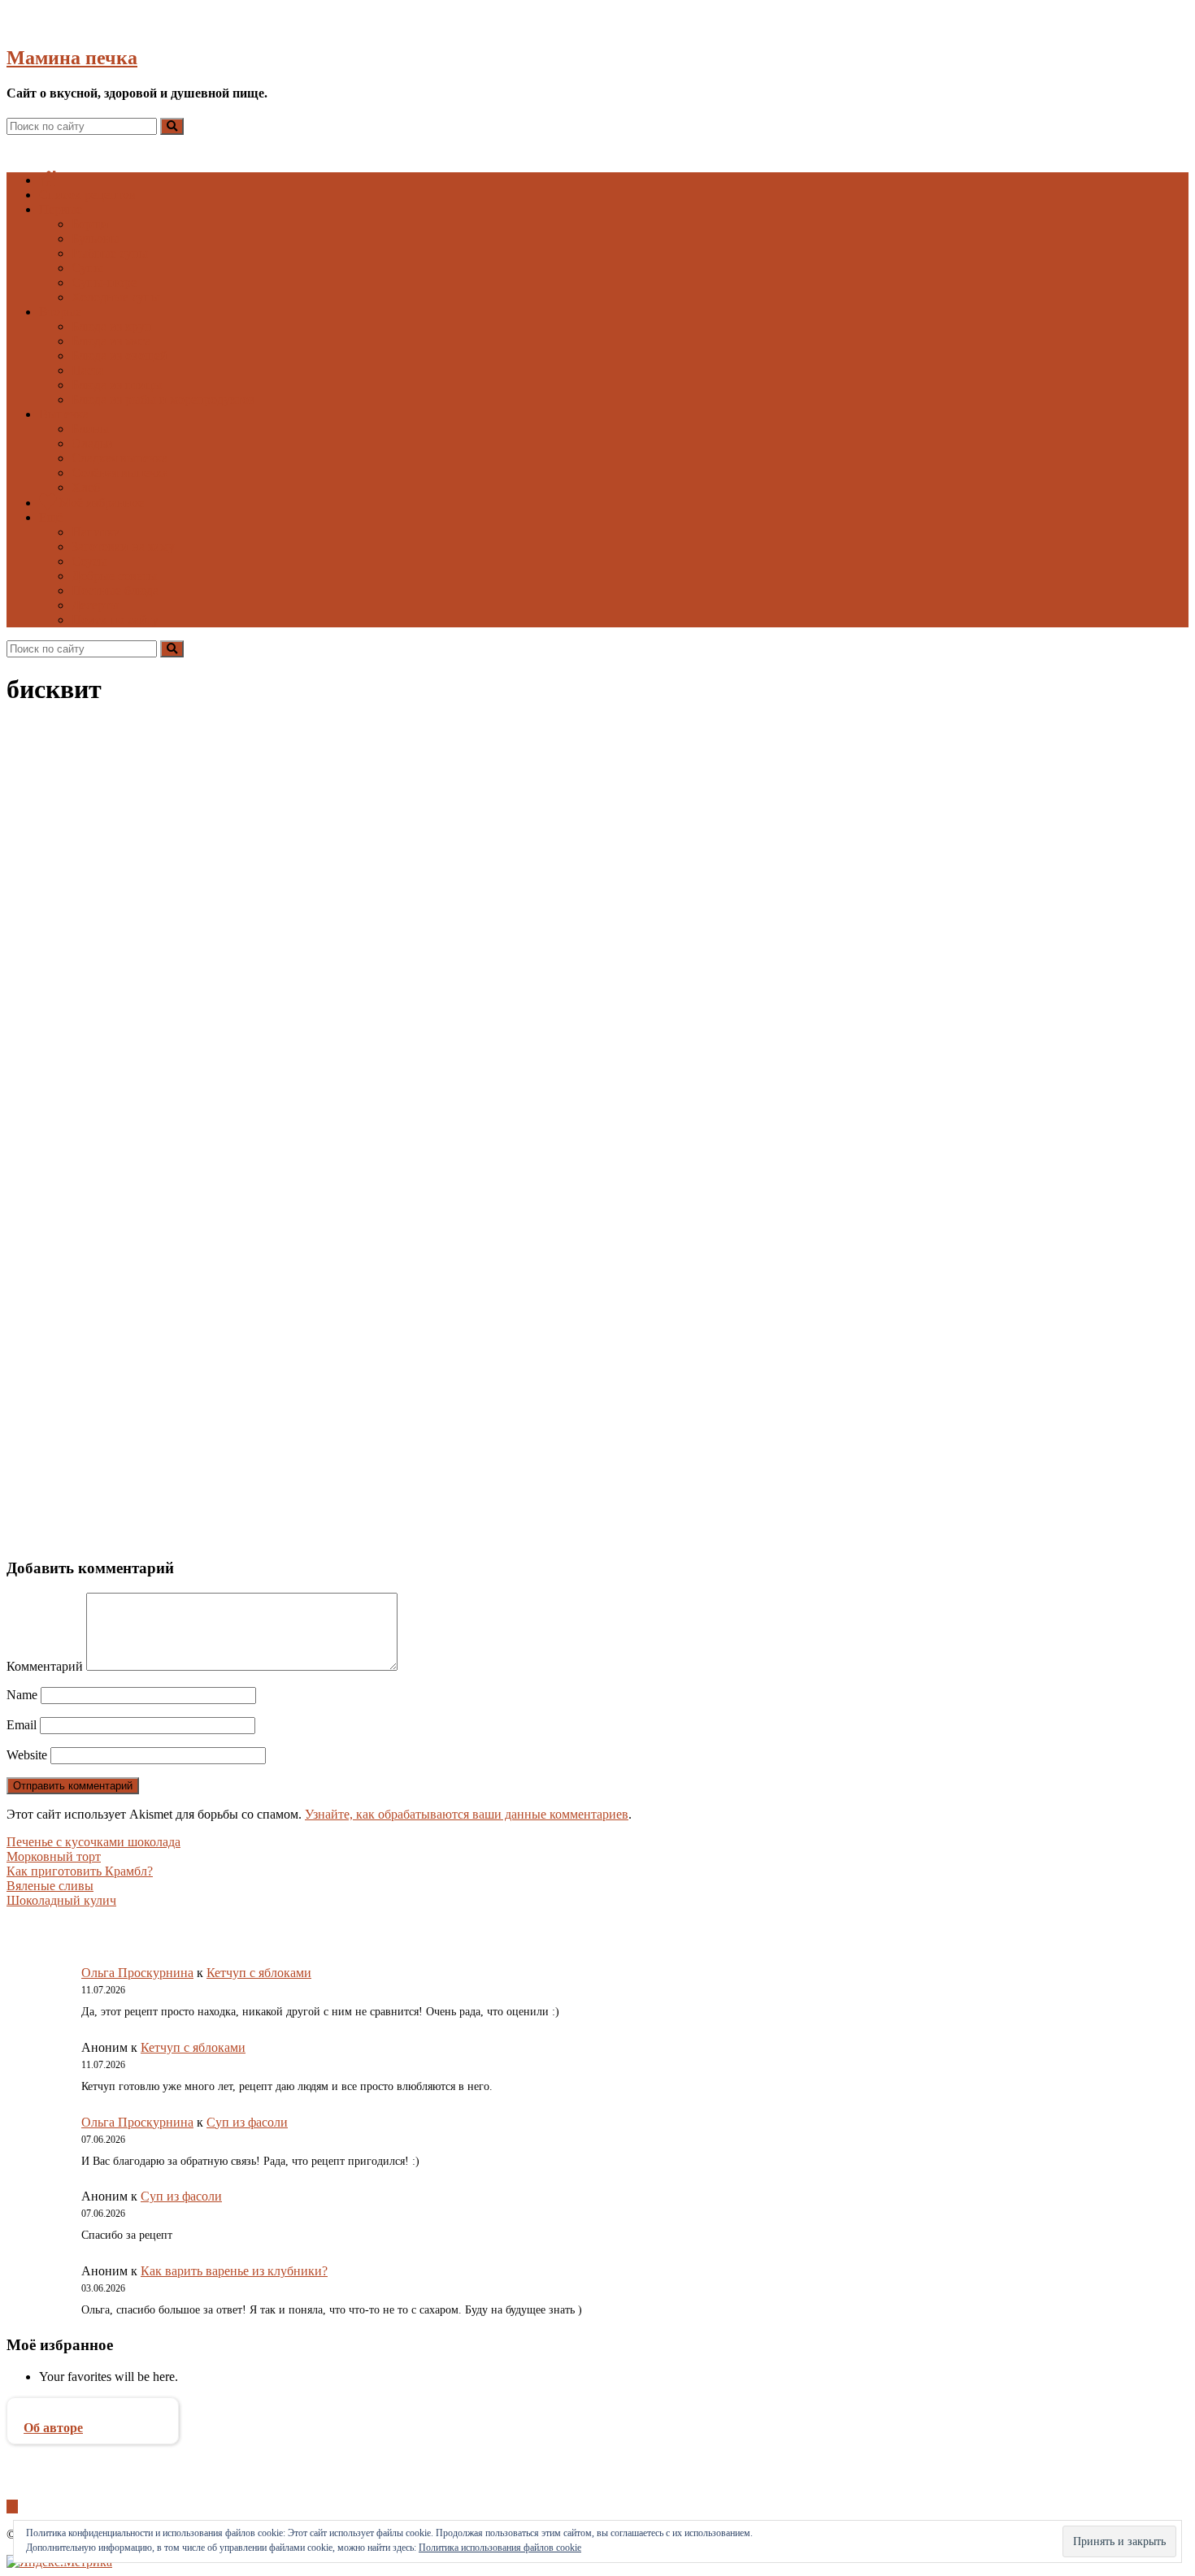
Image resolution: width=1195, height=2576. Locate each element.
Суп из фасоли (247, 2122)
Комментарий (45, 1666)
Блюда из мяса (111, 341)
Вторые (60, 312)
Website (27, 1755)
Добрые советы (114, 576)
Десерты (95, 605)
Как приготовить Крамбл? (80, 1871)
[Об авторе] (93, 2413)
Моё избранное (100, 503)
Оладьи (92, 443)
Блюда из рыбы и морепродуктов (163, 399)
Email (22, 1725)
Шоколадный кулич (61, 1900)
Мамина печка (72, 58)
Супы (87, 268)
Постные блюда (115, 590)
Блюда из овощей (119, 356)
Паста (88, 370)
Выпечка (64, 414)
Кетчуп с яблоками (259, 1973)
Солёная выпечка (120, 473)
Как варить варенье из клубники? (234, 2271)
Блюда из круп (112, 326)
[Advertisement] (494, 1300)
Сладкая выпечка (119, 458)
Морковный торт (54, 1856)
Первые (61, 209)
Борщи (90, 224)
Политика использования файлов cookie (500, 2548)
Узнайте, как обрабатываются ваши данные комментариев (467, 1814)
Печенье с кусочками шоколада (93, 1842)
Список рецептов (87, 195)
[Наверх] (12, 2507)
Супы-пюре (104, 282)
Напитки (96, 532)
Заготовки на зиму (123, 546)
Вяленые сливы (50, 1886)
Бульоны (96, 239)
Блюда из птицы (117, 385)
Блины (90, 429)
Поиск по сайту (115, 620)
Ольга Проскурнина (137, 1973)
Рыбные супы (110, 253)
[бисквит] (257, 1049)
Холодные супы (116, 297)
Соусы (89, 561)
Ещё (51, 517)
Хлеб (86, 487)
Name (22, 1695)
